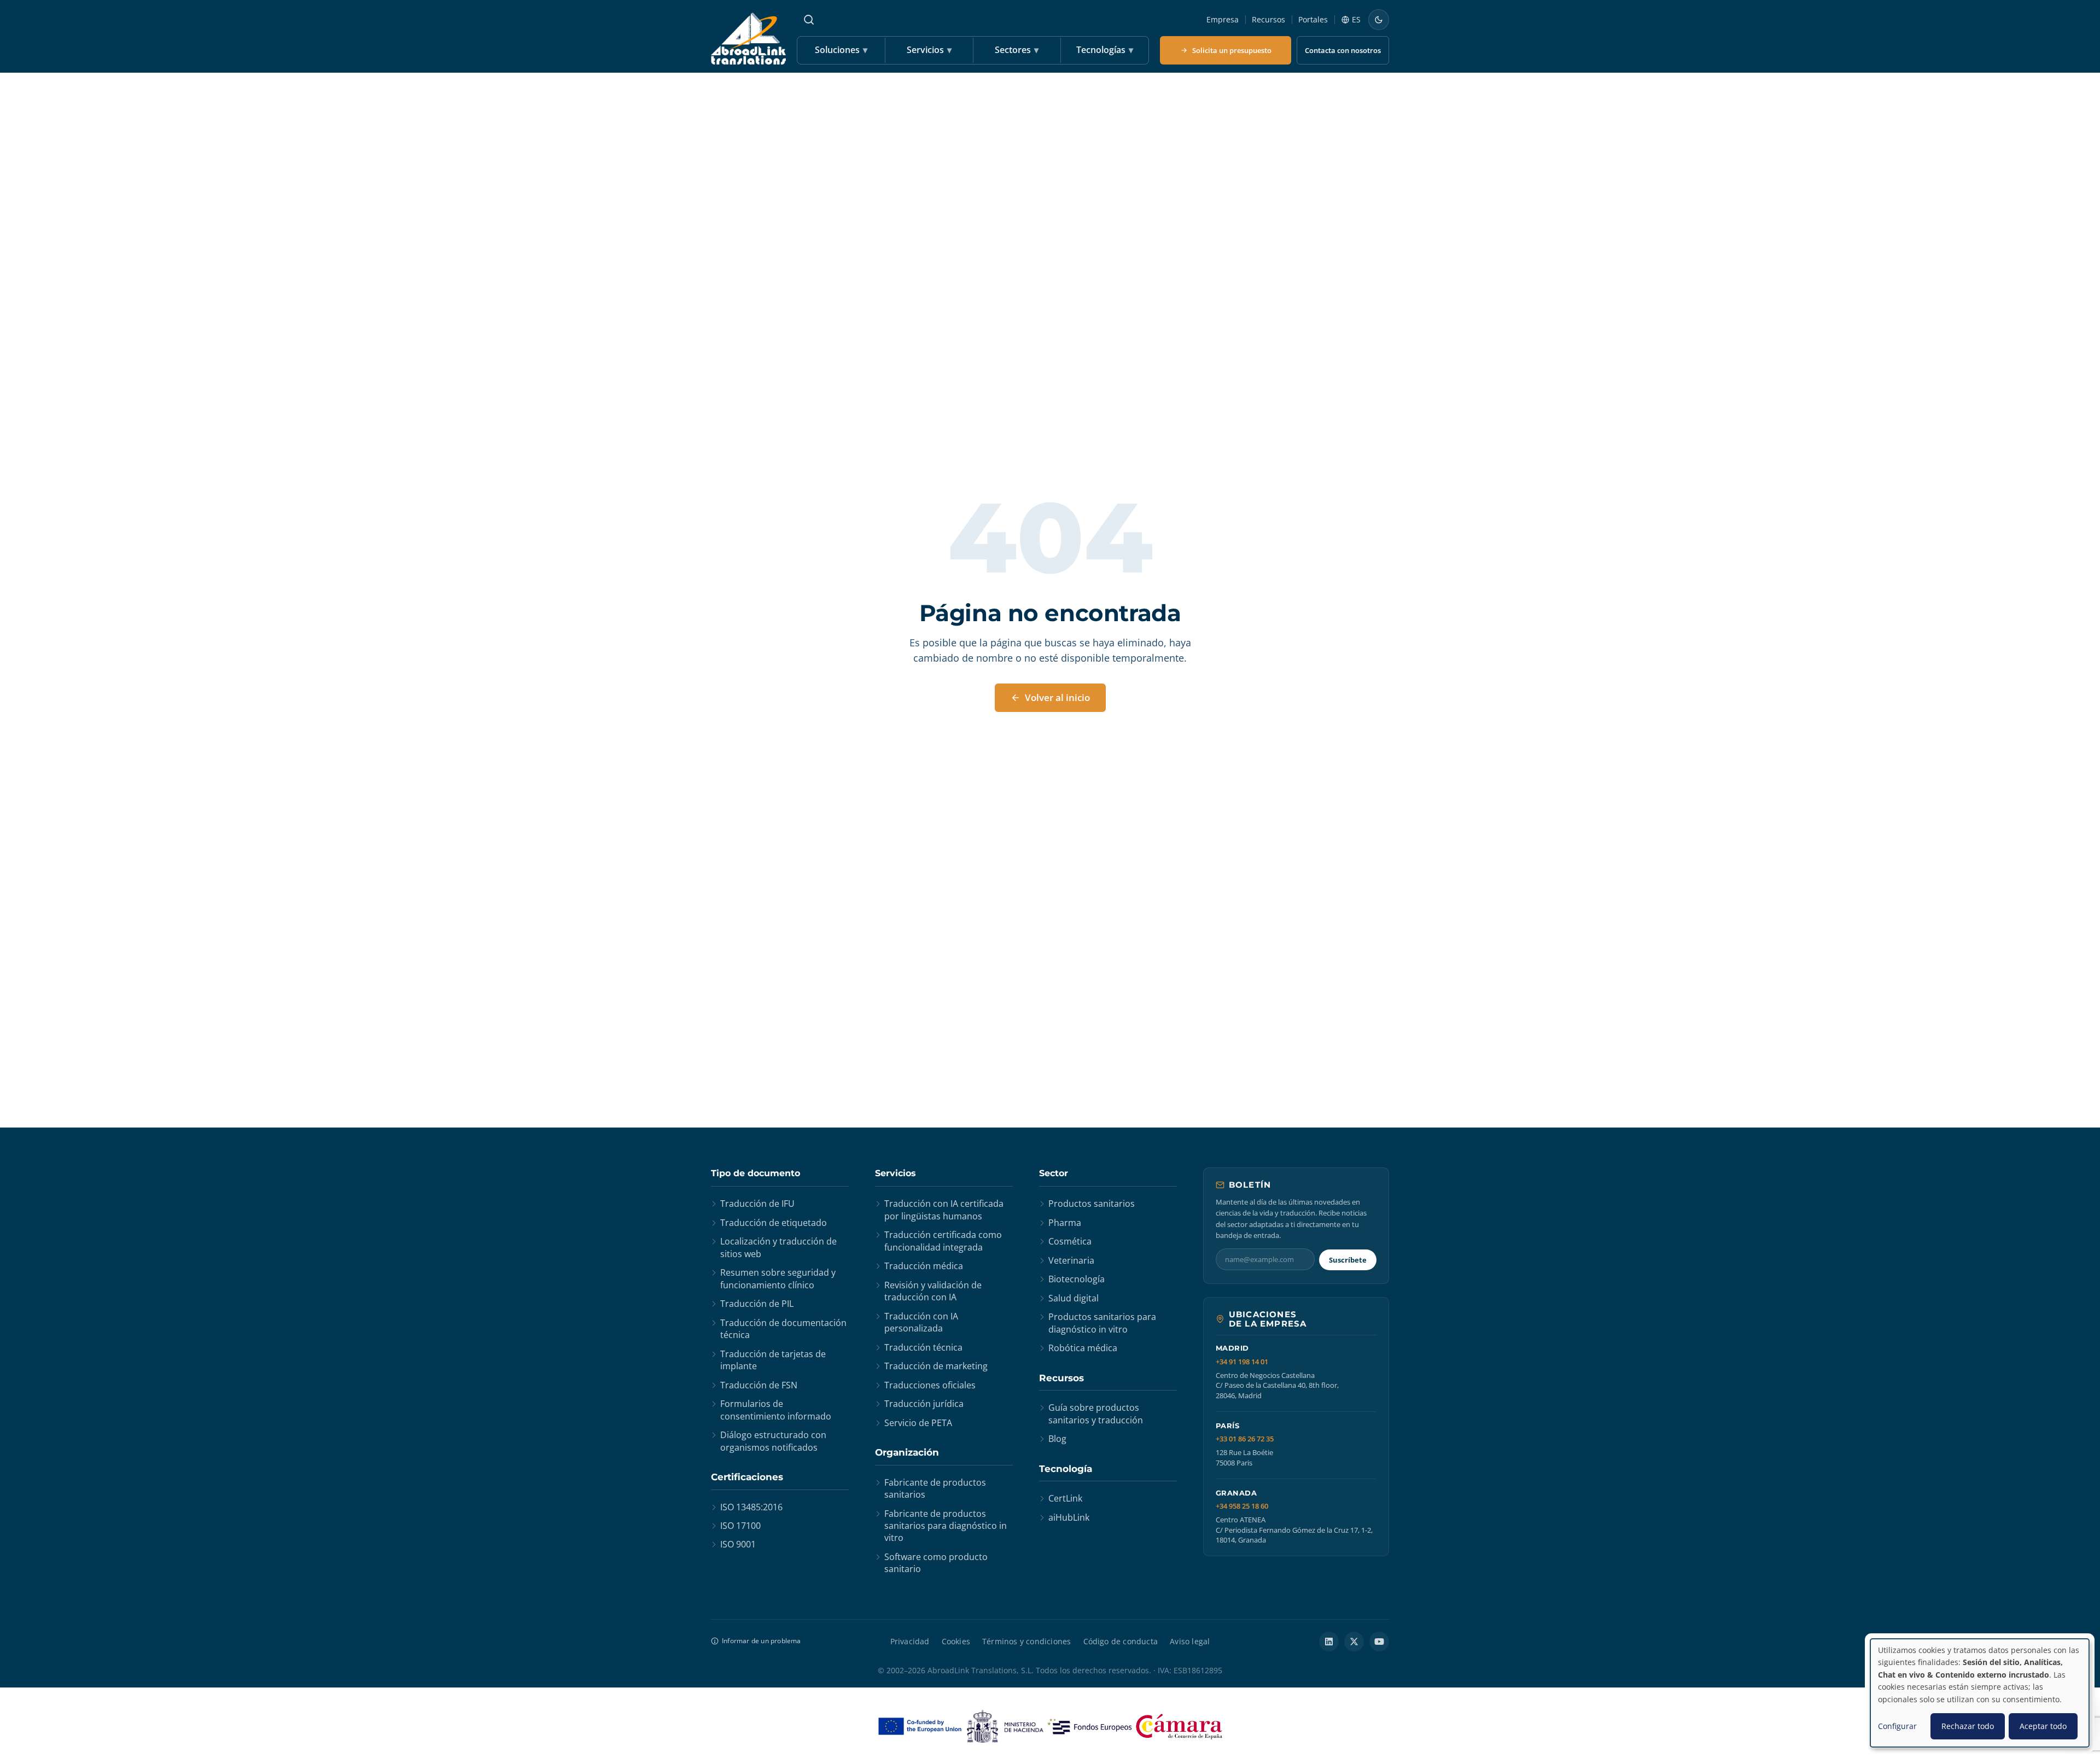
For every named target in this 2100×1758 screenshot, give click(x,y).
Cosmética (1070, 1241)
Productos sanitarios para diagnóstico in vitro (1102, 1323)
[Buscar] (809, 20)
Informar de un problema (762, 1641)
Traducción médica (924, 1266)
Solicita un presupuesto (1232, 50)
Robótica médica (1083, 1348)
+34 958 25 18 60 (1242, 1506)
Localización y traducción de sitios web (778, 1247)
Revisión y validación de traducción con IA (933, 1291)
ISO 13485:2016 (751, 1507)
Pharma (1065, 1223)
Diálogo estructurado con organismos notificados (773, 1441)
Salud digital (1074, 1298)
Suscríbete (1348, 1260)
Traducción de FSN (759, 1385)
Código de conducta (1121, 1641)
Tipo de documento (756, 1173)
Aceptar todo (2043, 1726)
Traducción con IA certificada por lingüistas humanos (944, 1210)
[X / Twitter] (1354, 1642)
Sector (1054, 1173)
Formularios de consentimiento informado (776, 1410)
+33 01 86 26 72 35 (1245, 1439)
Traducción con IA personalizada (921, 1322)
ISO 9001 (738, 1544)
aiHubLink (1069, 1517)
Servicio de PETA (918, 1423)
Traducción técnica (923, 1347)
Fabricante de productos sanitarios (935, 1488)
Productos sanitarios (1092, 1204)
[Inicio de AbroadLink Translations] (748, 39)
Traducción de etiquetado (774, 1223)
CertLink (1065, 1498)
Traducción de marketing (936, 1366)
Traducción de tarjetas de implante (773, 1360)
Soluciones (841, 50)
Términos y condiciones (1026, 1641)
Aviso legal (1190, 1641)
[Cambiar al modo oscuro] (1379, 20)
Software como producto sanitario (936, 1563)
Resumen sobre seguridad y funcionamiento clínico (778, 1278)
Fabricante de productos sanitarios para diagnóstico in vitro (946, 1526)
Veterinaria (1071, 1260)
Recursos (1268, 19)
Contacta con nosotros (1343, 50)
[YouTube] (1379, 1642)
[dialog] (1980, 1693)
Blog (1057, 1439)
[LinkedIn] (1329, 1642)
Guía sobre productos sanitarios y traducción (1096, 1414)
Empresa (1223, 19)
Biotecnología (1077, 1279)
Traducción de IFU (757, 1204)
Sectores (1017, 50)
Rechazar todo (1968, 1726)
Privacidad (910, 1641)
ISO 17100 (740, 1526)
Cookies (956, 1641)
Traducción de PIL (757, 1304)
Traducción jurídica (924, 1404)
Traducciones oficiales (930, 1385)
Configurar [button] (1897, 1726)
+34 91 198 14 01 (1242, 1362)
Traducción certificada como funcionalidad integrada (943, 1241)
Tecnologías (1105, 50)
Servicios (929, 50)
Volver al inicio (1057, 697)
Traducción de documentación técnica (783, 1329)
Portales (1313, 19)
